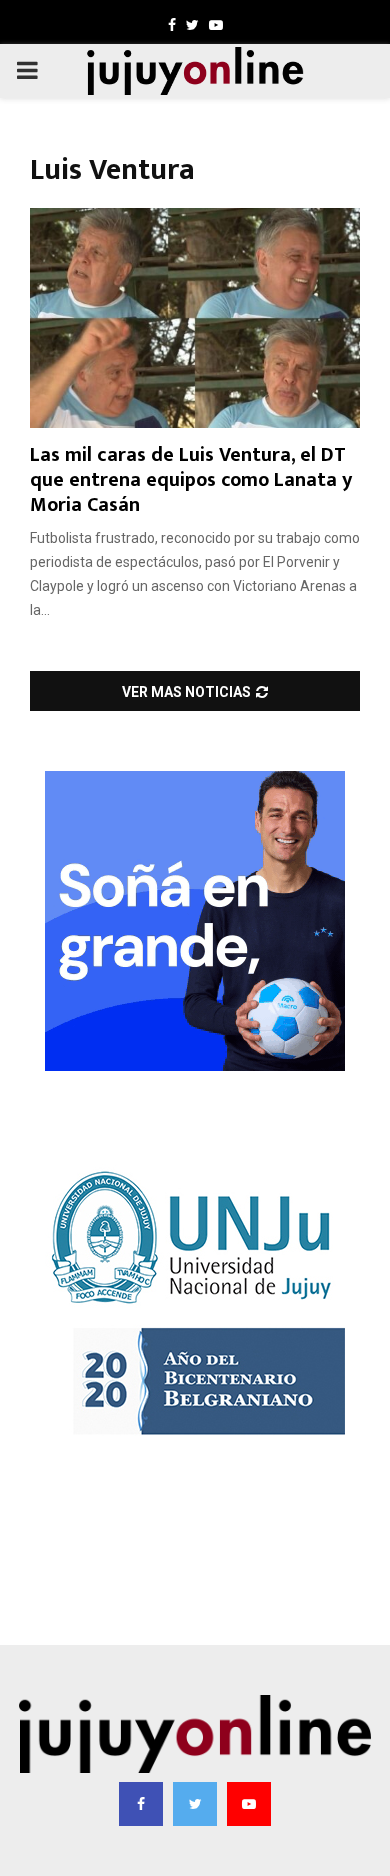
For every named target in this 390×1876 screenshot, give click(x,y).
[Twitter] (195, 1804)
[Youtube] (249, 1804)
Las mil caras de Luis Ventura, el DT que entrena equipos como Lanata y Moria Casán (191, 480)
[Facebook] (141, 1804)
